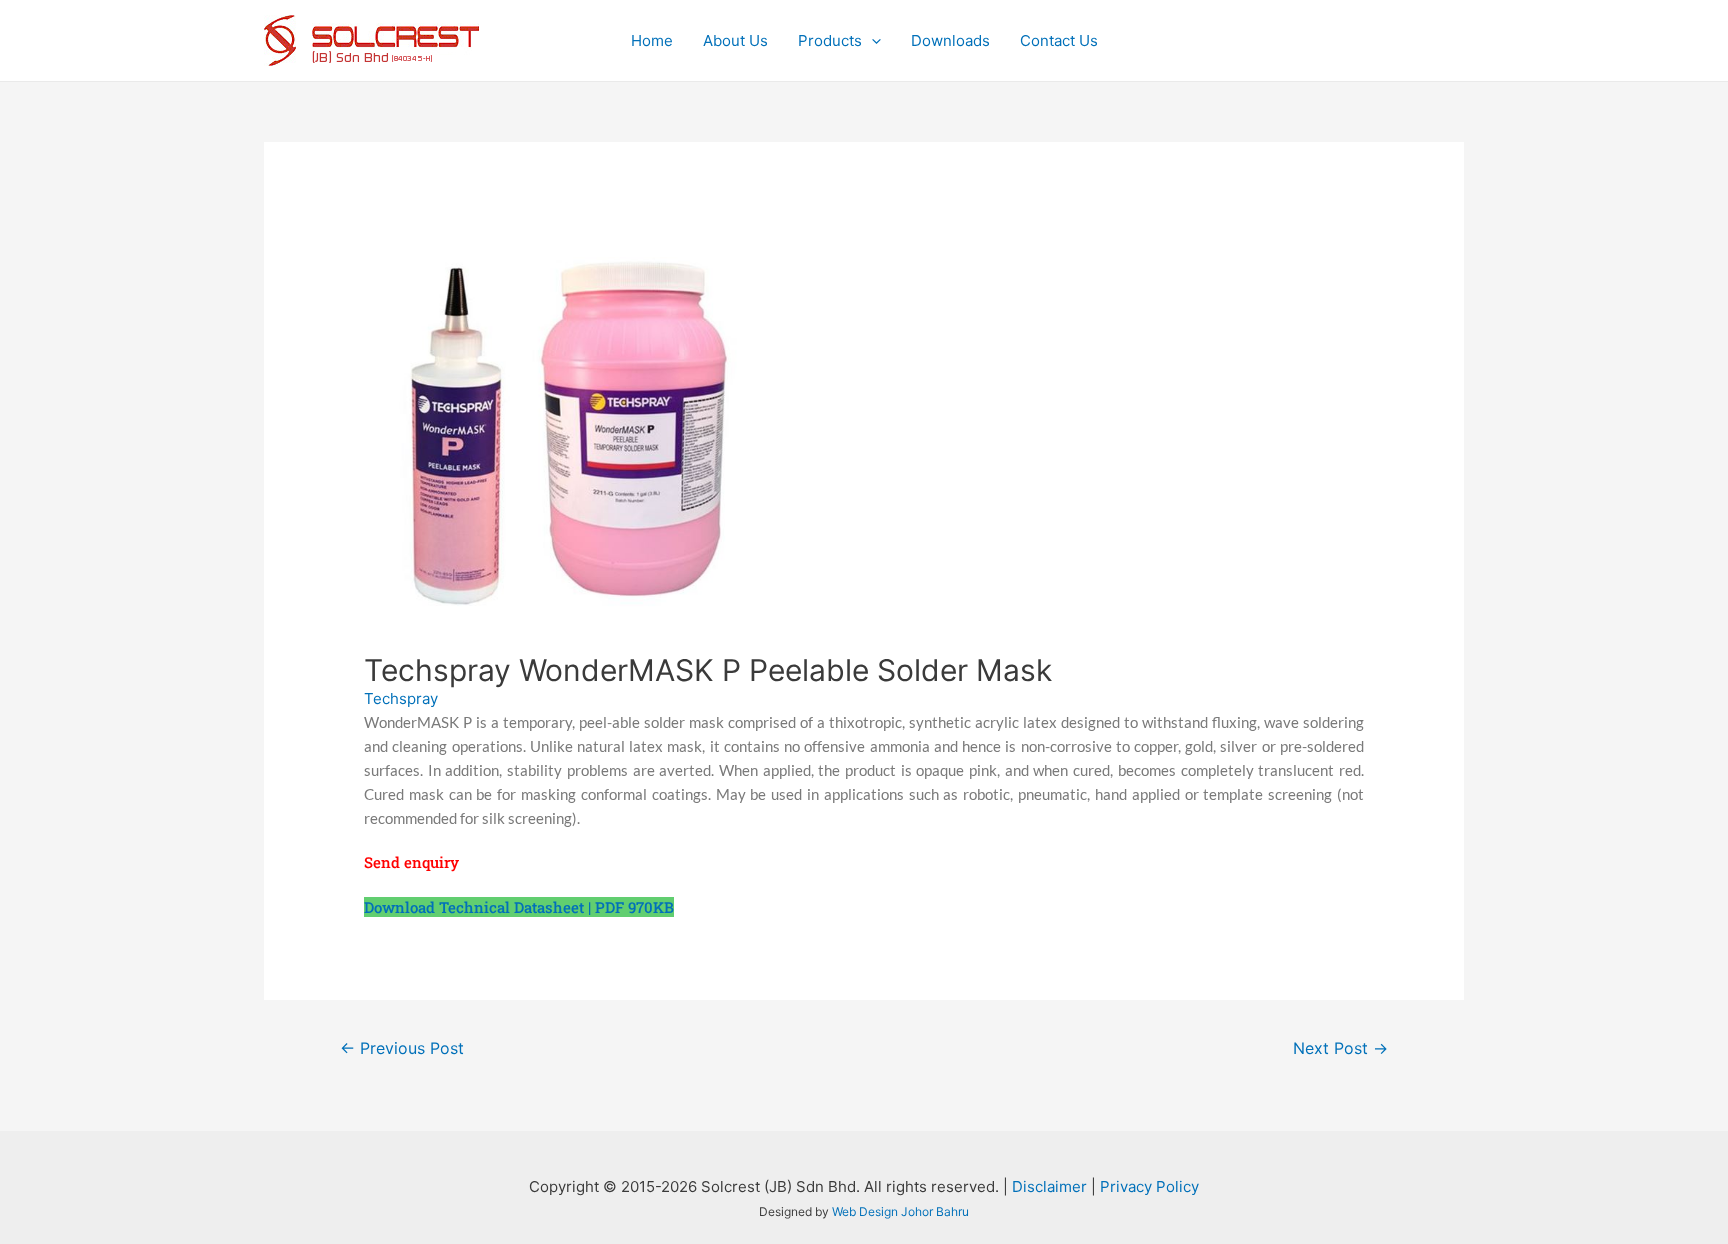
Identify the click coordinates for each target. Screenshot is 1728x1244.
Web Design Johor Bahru (900, 1211)
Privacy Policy (1149, 1186)
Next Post (1340, 1048)
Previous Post (402, 1048)
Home (652, 40)
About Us (735, 40)
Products (830, 40)
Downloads (950, 40)
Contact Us (1059, 40)
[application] (871, 41)
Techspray (401, 698)
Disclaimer (1049, 1186)
